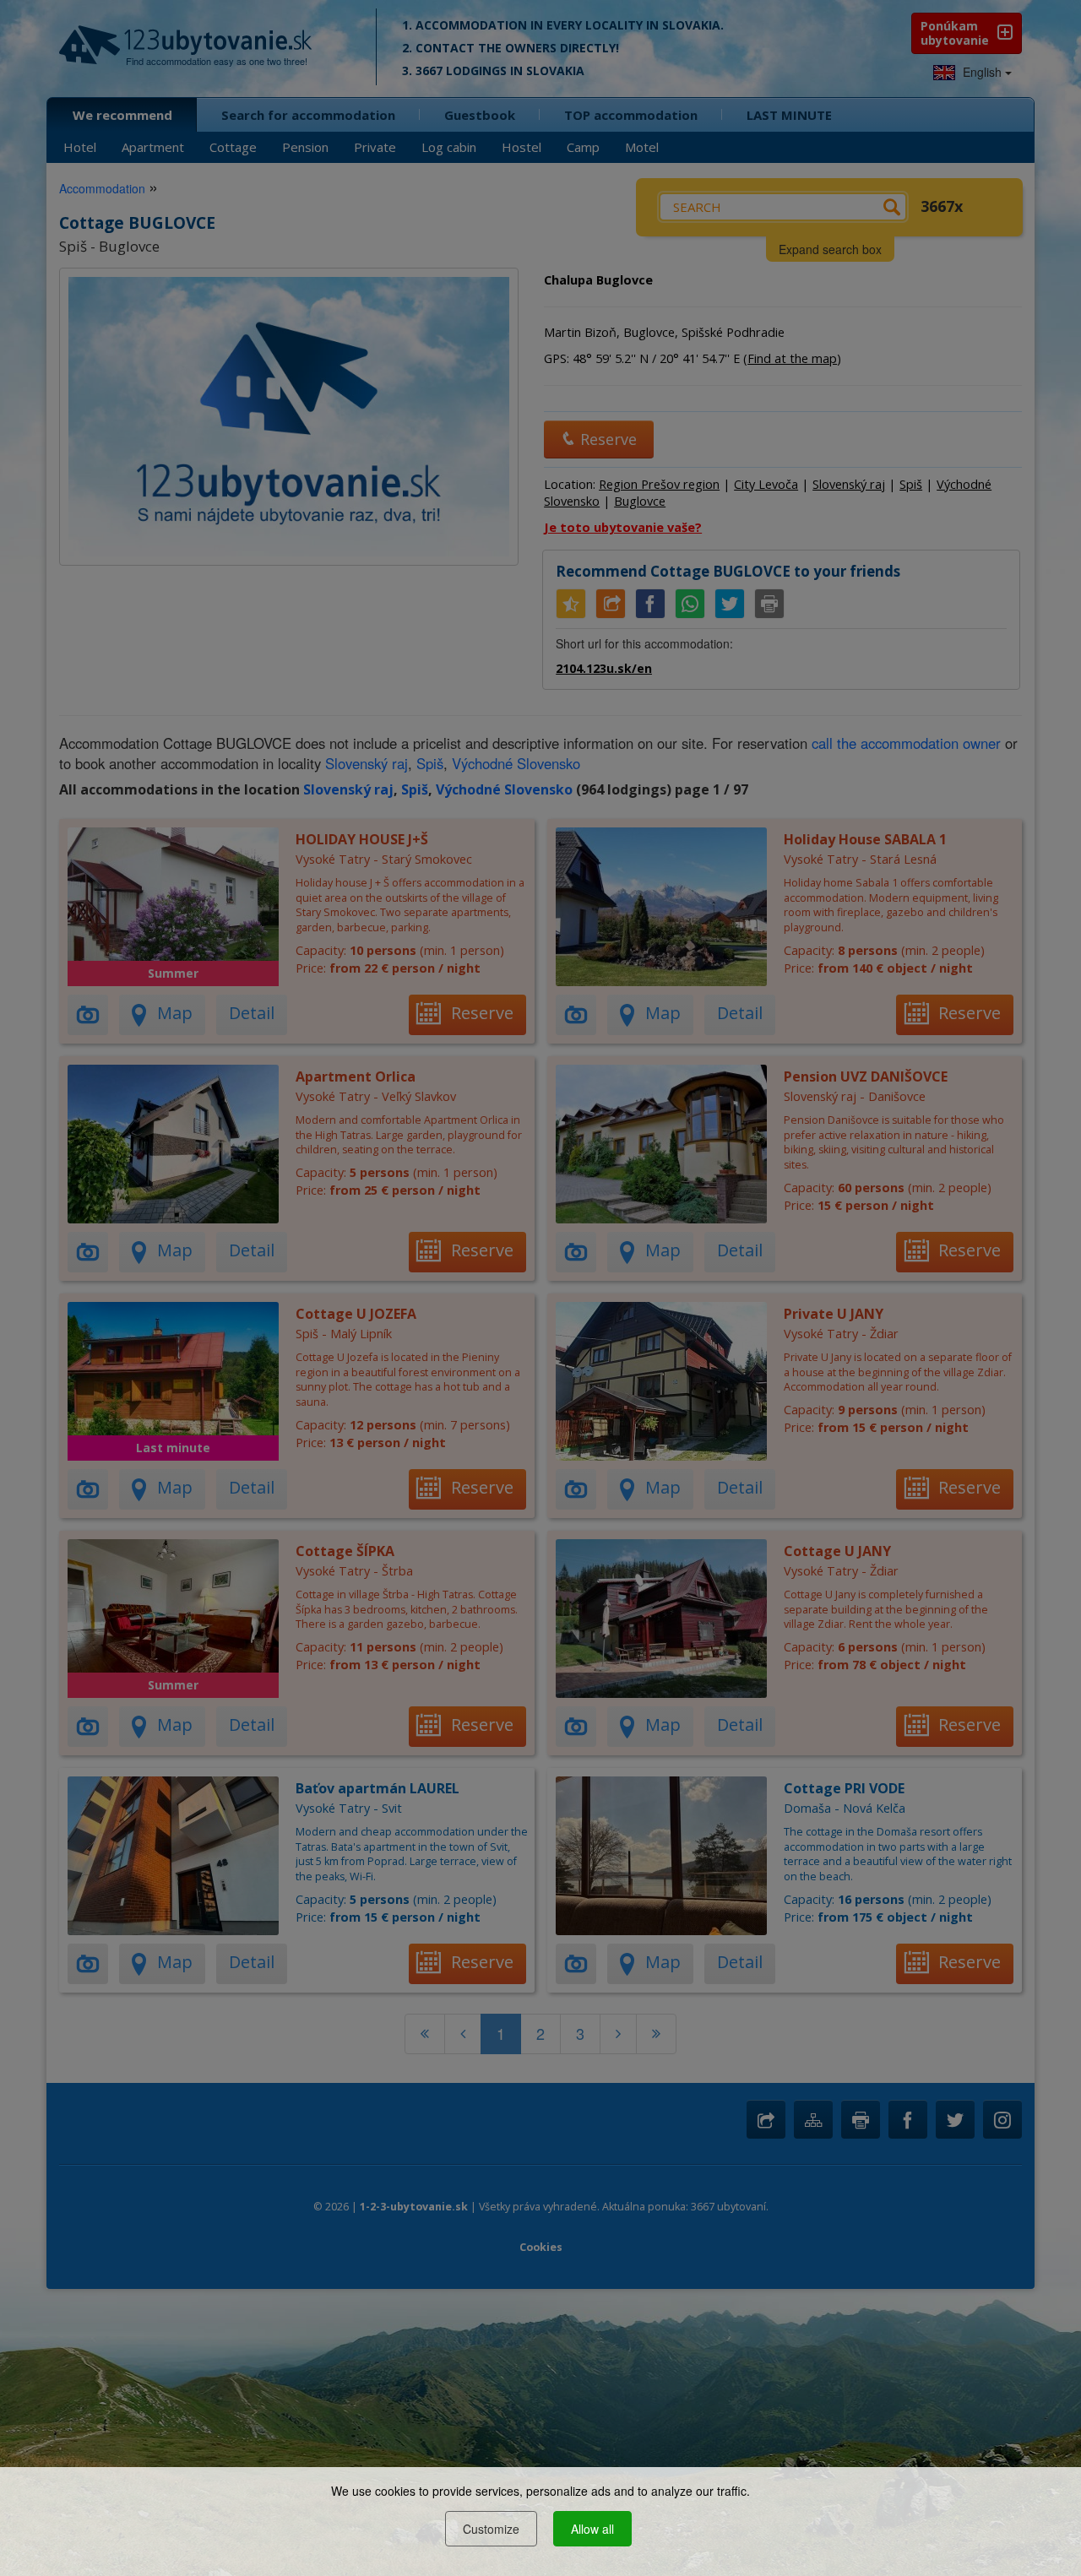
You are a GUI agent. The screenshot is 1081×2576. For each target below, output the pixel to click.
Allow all (592, 2529)
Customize (491, 2529)
